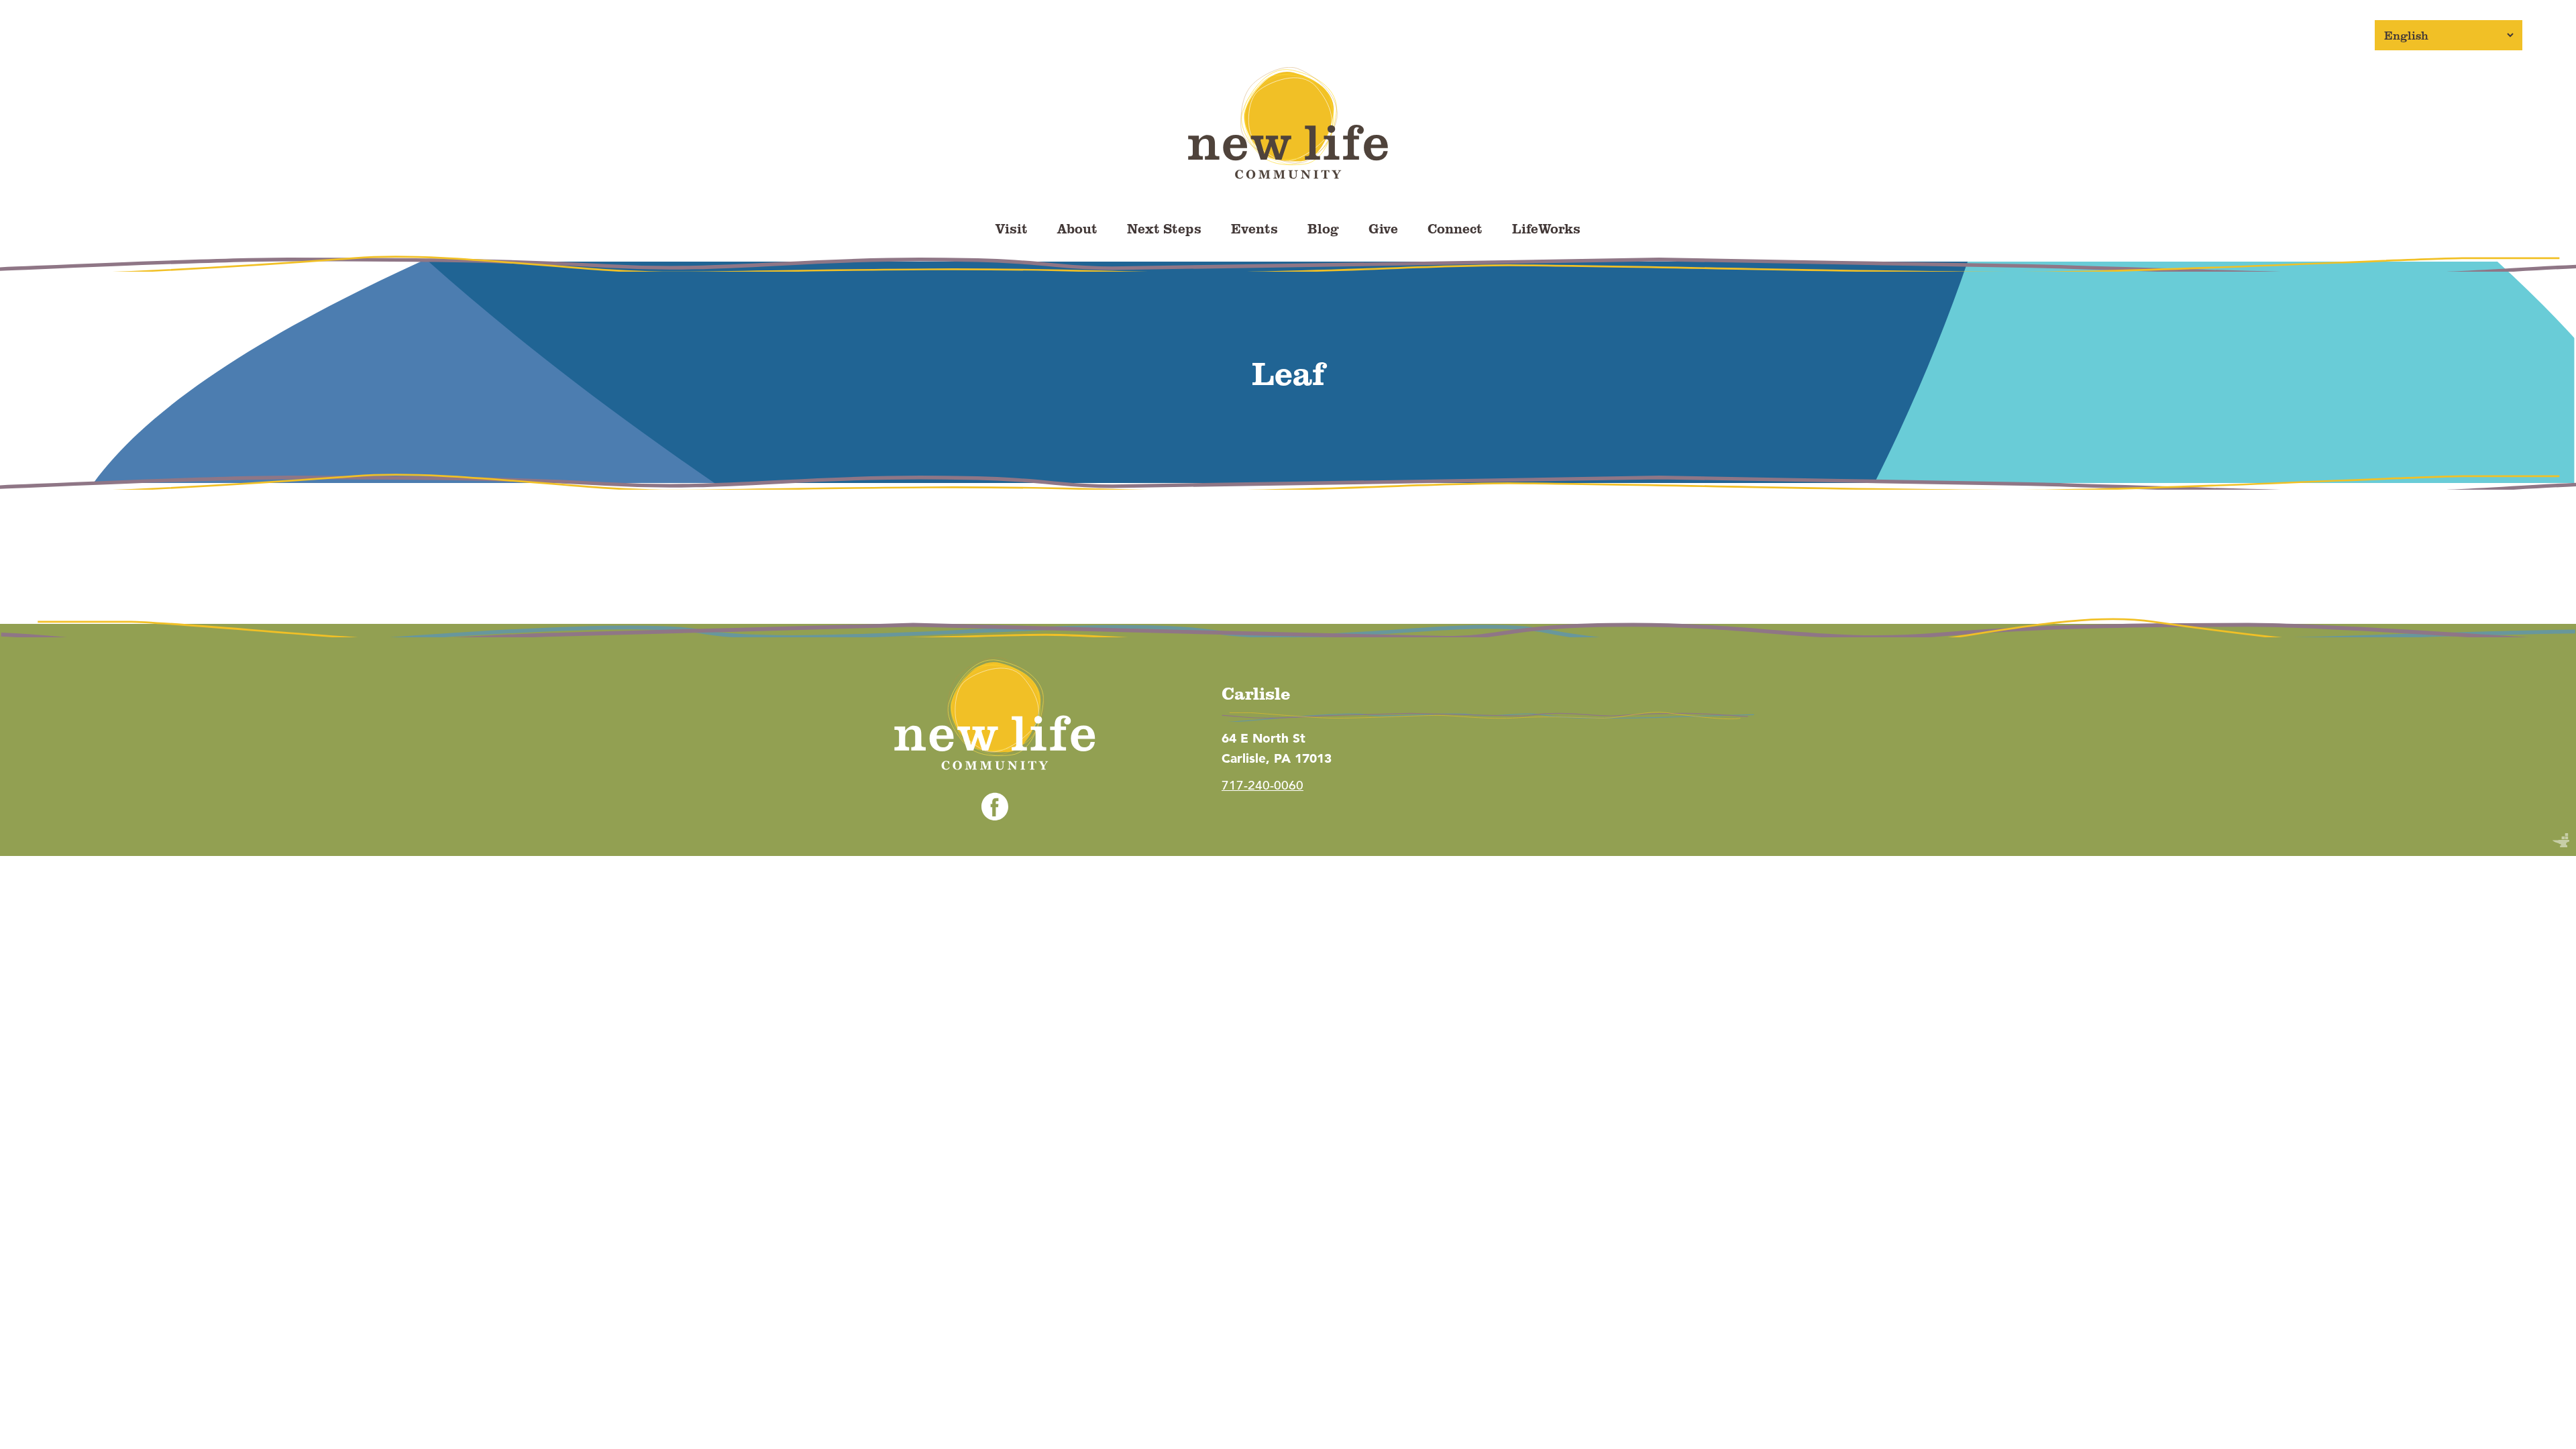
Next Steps (1164, 228)
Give (1383, 228)
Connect (1455, 228)
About (1077, 228)
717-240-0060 (1263, 785)
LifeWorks (1546, 228)
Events (1254, 228)
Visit (1012, 228)
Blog (1323, 228)
